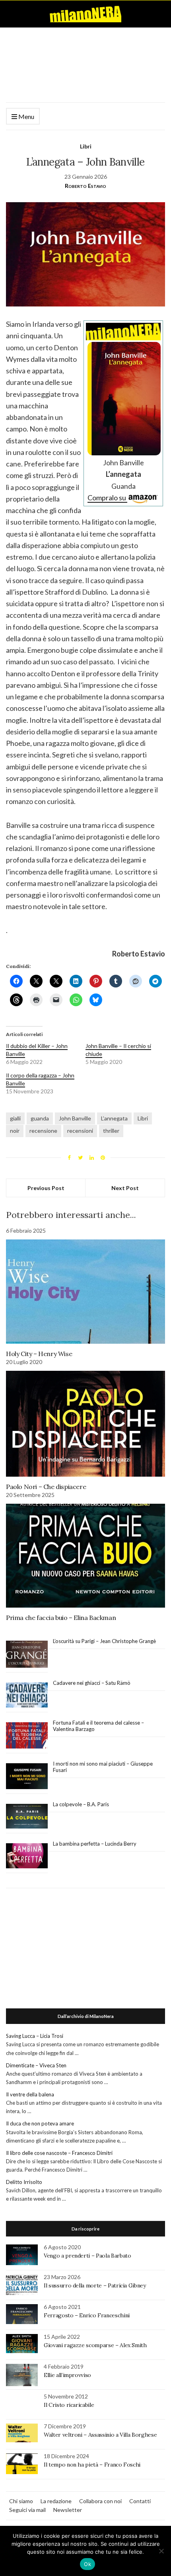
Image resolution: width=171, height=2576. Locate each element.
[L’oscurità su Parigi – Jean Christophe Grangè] (27, 1654)
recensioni (80, 1131)
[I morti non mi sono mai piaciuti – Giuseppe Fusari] (27, 1776)
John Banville (75, 1118)
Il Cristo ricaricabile (69, 2405)
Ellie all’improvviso (67, 2375)
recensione (43, 1131)
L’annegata (114, 1118)
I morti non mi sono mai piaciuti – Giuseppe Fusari (103, 1767)
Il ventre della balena (30, 2094)
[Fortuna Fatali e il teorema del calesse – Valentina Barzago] (27, 1736)
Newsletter (68, 2510)
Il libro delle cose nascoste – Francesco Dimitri (59, 2153)
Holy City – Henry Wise (39, 1354)
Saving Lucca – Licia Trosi (35, 2036)
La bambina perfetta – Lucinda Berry (95, 1844)
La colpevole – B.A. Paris (81, 1804)
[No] (161, 2551)
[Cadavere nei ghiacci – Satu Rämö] (27, 1695)
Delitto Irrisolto (24, 2182)
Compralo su (107, 498)
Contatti (140, 2501)
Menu (26, 116)
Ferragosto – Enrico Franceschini (87, 2315)
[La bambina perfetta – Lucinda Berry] (27, 1856)
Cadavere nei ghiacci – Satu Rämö (92, 1683)
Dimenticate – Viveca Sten (36, 2065)
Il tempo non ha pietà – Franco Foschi (92, 2465)
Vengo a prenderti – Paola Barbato (87, 2256)
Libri (86, 146)
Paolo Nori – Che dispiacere (46, 1487)
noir (15, 1131)
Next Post (125, 1188)
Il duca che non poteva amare (40, 2123)
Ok (87, 2564)
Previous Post (46, 1188)
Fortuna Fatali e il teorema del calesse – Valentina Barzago (98, 1726)
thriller (111, 1131)
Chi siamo (21, 2501)
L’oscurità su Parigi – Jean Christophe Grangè (104, 1641)
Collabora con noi (100, 2501)
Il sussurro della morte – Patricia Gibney (95, 2285)
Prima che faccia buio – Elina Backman (61, 1618)
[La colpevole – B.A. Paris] (27, 1816)
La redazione (56, 2501)
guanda (40, 1118)
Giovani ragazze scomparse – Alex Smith (95, 2345)
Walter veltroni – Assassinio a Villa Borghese (100, 2435)
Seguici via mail (27, 2510)
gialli (15, 1118)
